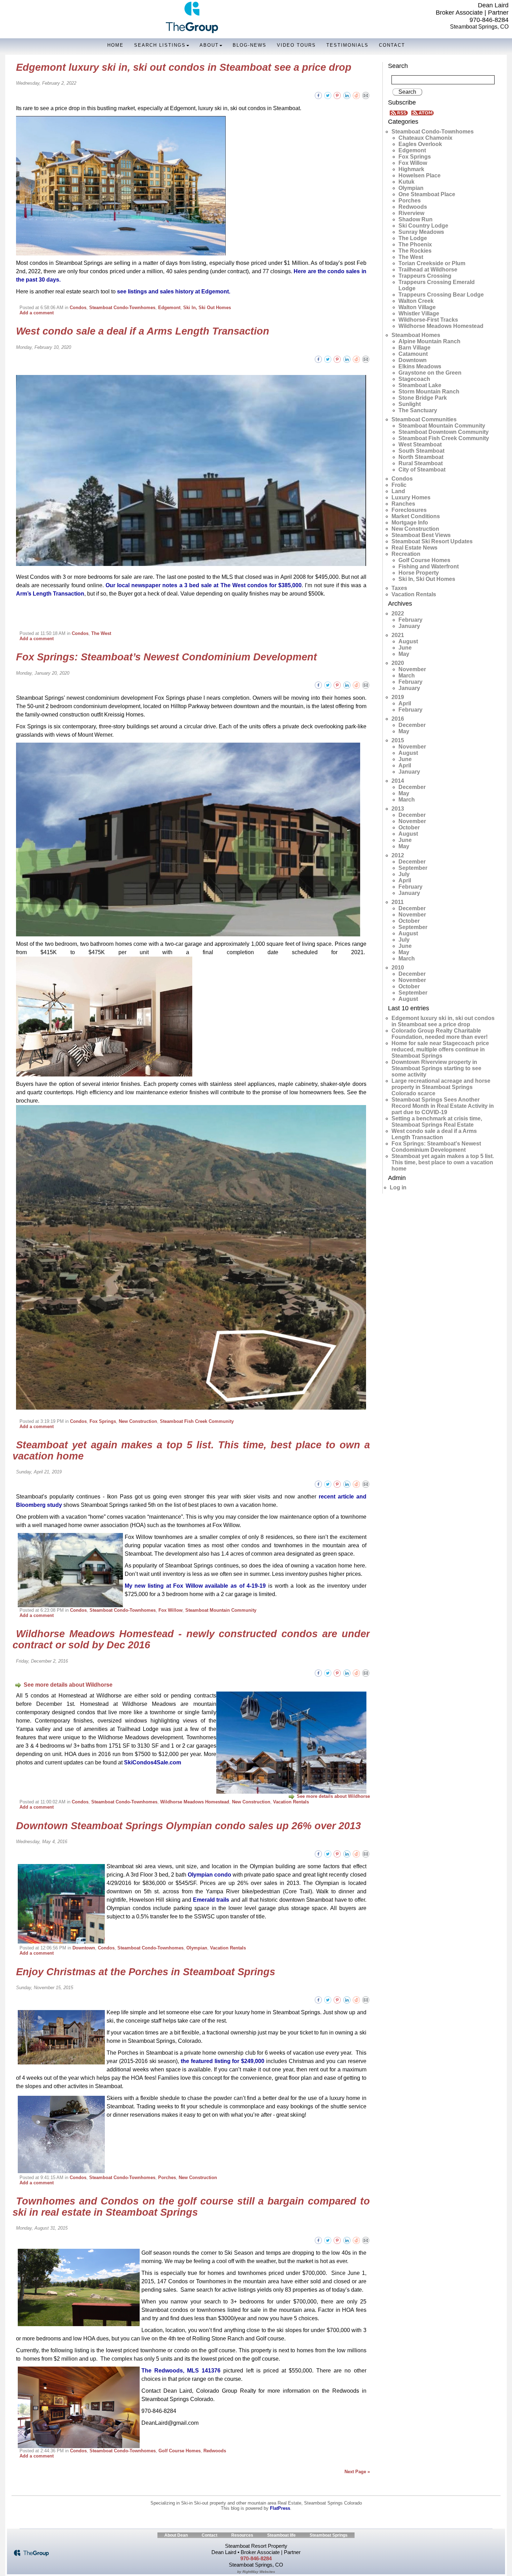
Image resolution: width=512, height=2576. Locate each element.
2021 (398, 635)
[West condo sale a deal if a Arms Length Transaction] (366, 359)
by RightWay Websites (256, 2572)
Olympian (197, 1948)
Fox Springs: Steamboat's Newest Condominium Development (436, 1147)
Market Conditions (416, 516)
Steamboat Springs (329, 2535)
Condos (78, 308)
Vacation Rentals (291, 1802)
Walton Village (417, 307)
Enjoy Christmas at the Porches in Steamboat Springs (146, 1972)
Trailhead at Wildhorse (428, 270)
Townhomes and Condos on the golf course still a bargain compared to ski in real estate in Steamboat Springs (191, 2207)
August (408, 641)
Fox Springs (103, 1421)
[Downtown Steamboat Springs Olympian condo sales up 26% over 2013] (366, 1853)
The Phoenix (415, 244)
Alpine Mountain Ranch (429, 341)
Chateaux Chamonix (425, 138)
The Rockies (415, 251)
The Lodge (413, 238)
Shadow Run (416, 219)
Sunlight (410, 404)
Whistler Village (419, 313)
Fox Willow (170, 1610)
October (409, 827)
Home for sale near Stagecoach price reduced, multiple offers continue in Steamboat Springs (440, 1049)
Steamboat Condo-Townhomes (122, 308)
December (412, 725)
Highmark (411, 169)
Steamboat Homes (416, 335)
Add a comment (37, 313)
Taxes (399, 588)
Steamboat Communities (424, 419)
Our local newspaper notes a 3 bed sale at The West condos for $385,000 (204, 585)
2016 (398, 719)
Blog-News (250, 45)
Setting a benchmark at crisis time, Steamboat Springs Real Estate (437, 1122)
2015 (398, 740)
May (404, 654)
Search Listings (160, 45)
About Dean (176, 2535)
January (409, 626)
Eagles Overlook (420, 144)
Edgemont (169, 308)
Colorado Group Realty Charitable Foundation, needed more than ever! (440, 1034)
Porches (167, 2178)
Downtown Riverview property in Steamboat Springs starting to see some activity (436, 1068)
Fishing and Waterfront (429, 566)
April (405, 703)
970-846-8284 (489, 20)
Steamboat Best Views (421, 535)
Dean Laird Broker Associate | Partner (472, 9)
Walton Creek (416, 301)
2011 (398, 902)
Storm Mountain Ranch (429, 392)
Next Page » (357, 2472)
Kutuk (406, 182)
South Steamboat (421, 451)
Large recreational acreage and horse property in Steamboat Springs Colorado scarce (441, 1087)
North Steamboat (421, 457)
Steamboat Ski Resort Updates (432, 541)
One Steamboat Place (427, 194)
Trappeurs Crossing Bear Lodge (441, 295)
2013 (398, 809)
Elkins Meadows (420, 366)
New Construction (138, 1421)
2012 (398, 855)
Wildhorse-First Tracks (428, 320)
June (405, 648)
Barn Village (414, 348)
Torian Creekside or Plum (432, 263)
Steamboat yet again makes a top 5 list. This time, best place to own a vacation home (191, 1450)
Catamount (413, 354)
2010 (398, 968)
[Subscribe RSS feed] (400, 112)
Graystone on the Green (430, 373)
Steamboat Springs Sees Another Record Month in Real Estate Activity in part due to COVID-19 (443, 1106)
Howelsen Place (420, 175)
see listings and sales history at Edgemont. (174, 292)
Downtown (84, 1948)
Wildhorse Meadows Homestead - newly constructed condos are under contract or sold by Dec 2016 (191, 1639)
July (404, 874)
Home (115, 45)
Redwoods (215, 2451)
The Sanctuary (418, 410)
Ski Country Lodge (423, 226)
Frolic (399, 485)
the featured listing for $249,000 (223, 2061)
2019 (398, 697)
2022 (398, 614)
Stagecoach (414, 379)
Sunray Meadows (421, 232)
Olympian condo (210, 1875)
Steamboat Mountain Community (221, 1610)
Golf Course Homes (180, 2451)
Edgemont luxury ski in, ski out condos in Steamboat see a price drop (184, 67)
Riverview (411, 213)
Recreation (406, 554)
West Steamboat (420, 444)
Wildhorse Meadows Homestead (195, 1802)
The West (101, 633)
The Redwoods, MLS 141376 (181, 2371)
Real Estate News (414, 548)
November (412, 669)
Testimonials (347, 45)
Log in (398, 1187)
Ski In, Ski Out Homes (207, 308)
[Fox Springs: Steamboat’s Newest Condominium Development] (366, 685)
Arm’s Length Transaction (50, 594)
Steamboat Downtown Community (444, 432)
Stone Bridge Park (423, 398)
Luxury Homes (411, 497)
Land (398, 491)
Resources (242, 2535)
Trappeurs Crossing (425, 276)
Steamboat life (281, 2535)
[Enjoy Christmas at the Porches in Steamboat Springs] (366, 1999)
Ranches (403, 504)
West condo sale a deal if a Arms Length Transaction (143, 331)
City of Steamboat (422, 470)
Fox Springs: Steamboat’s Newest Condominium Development (166, 657)
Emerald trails (211, 1900)
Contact (392, 45)
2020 (398, 663)
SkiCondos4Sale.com (153, 1762)
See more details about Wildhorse (68, 1685)
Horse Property (419, 573)
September (413, 868)
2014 (398, 781)
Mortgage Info (410, 523)
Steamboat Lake (420, 385)
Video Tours (296, 45)
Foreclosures (409, 510)
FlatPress (280, 2508)
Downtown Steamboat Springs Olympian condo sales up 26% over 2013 (188, 1826)
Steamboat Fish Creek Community (197, 1421)
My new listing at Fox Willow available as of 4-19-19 (195, 1586)
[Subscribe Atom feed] (422, 112)
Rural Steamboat (421, 463)
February (410, 620)
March (407, 676)
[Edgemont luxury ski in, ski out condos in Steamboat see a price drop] (366, 95)
